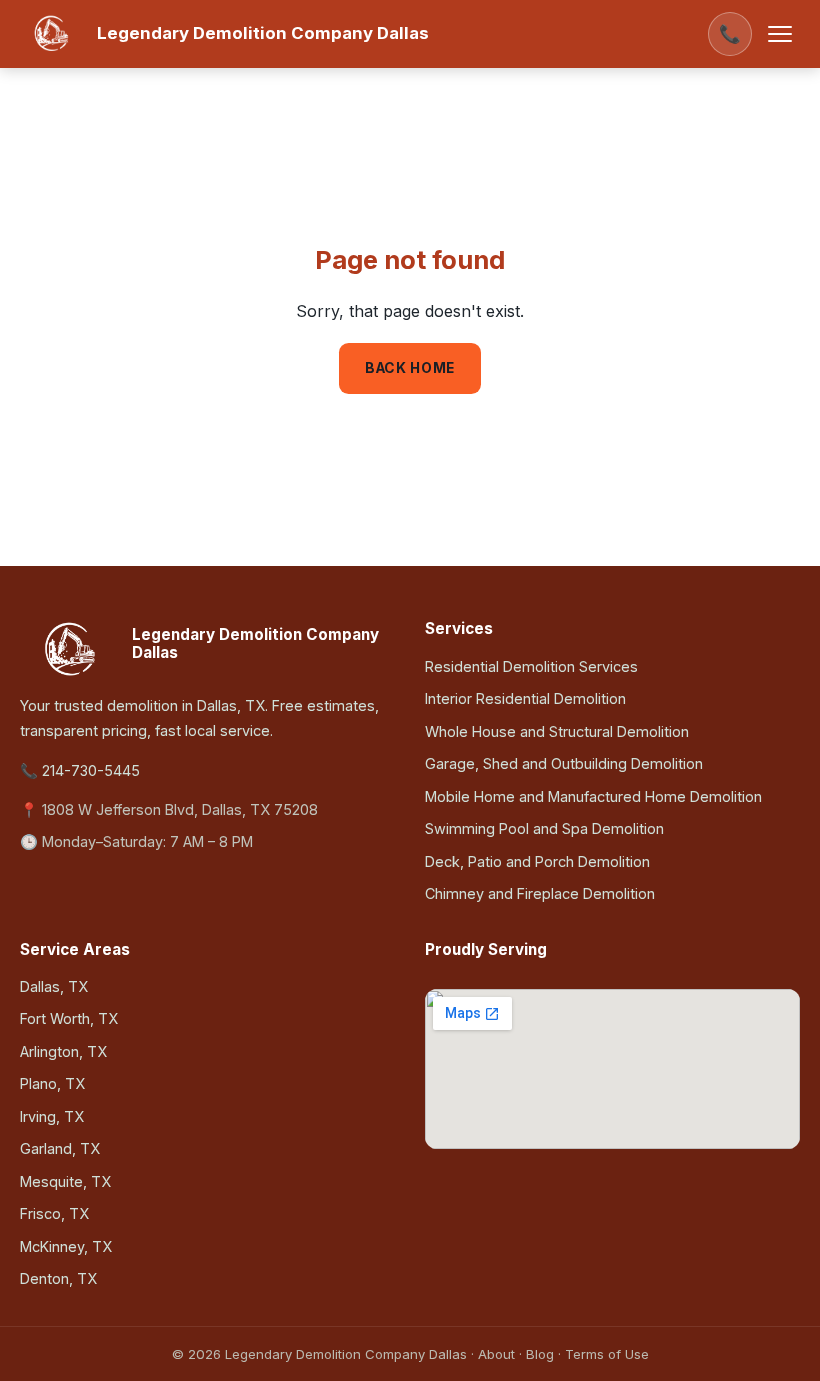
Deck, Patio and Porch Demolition (537, 861)
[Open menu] (780, 34)
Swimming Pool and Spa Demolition (544, 828)
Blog (540, 1354)
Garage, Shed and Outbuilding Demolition (564, 763)
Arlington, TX (63, 1051)
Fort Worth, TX (69, 1018)
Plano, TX (52, 1083)
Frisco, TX (54, 1213)
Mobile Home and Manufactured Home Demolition (593, 796)
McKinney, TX (66, 1246)
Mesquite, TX (65, 1181)
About (496, 1354)
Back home (410, 368)
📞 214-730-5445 (80, 770)
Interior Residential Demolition (525, 698)
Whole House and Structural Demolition (557, 731)
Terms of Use (607, 1354)
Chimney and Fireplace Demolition (540, 893)
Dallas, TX (54, 986)
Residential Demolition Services (531, 666)
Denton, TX (58, 1278)
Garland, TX (60, 1148)
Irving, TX (52, 1116)
